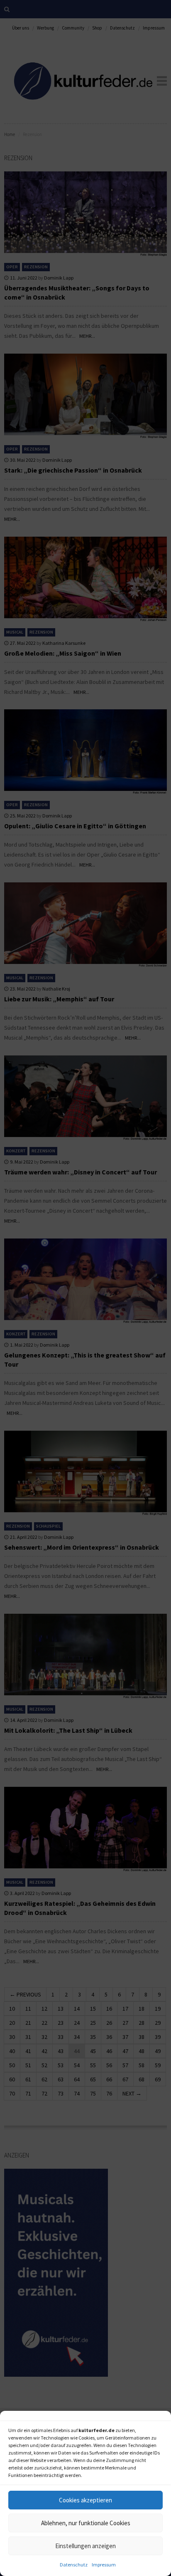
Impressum (104, 2565)
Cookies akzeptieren (85, 2500)
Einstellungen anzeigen (85, 2546)
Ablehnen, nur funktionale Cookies (86, 2523)
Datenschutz (74, 2565)
